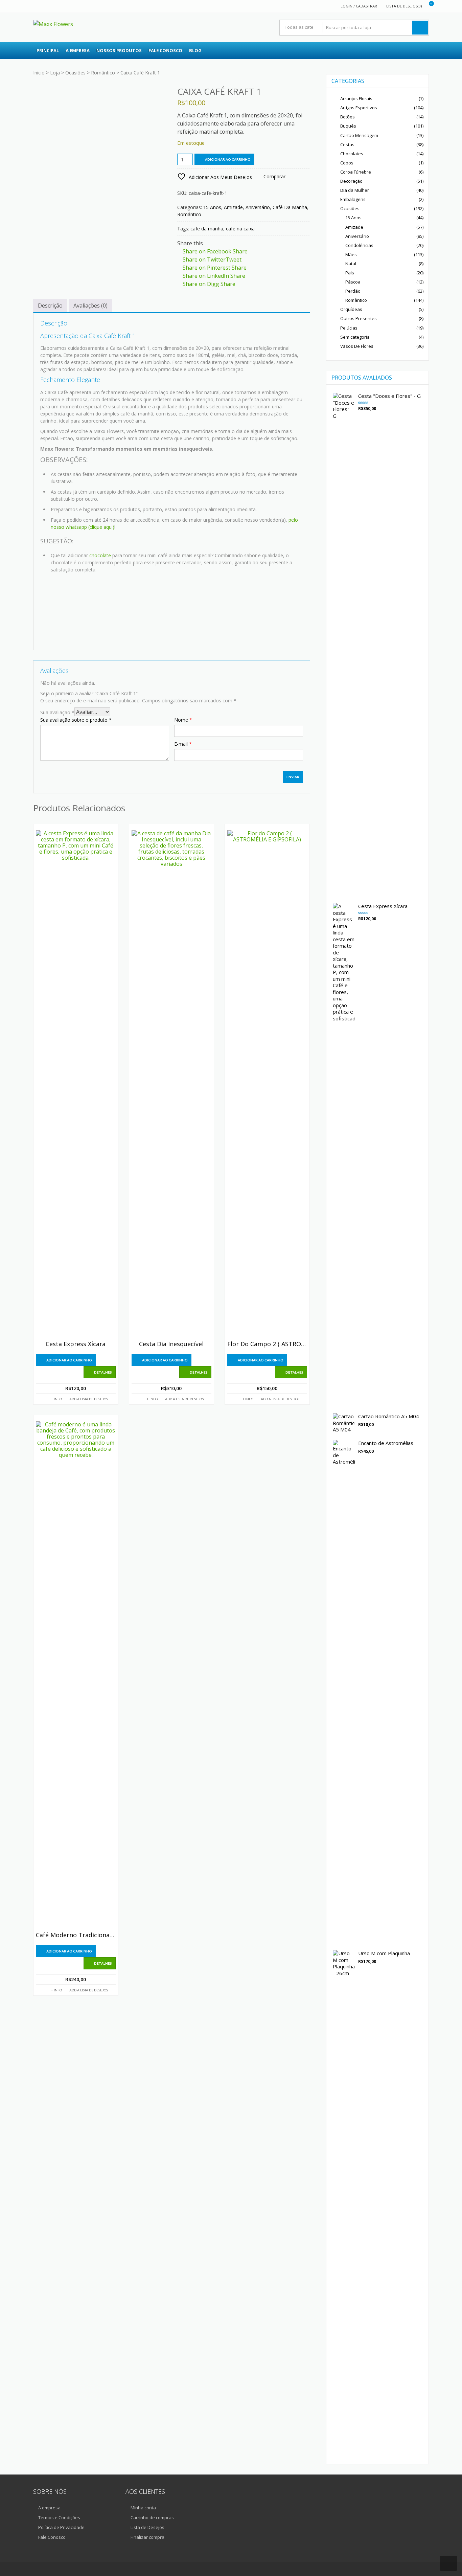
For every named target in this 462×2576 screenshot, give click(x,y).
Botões (348, 117)
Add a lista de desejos (89, 1399)
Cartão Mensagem (359, 135)
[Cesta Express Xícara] (76, 1084)
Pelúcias (349, 328)
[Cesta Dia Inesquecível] (171, 1084)
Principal (48, 50)
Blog (195, 50)
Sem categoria (355, 337)
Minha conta (143, 2508)
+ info (56, 1399)
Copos (347, 163)
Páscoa (353, 282)
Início (39, 73)
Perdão (353, 291)
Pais (350, 273)
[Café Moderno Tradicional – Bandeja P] (76, 1675)
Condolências (359, 245)
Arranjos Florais (356, 98)
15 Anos (212, 207)
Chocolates (352, 154)
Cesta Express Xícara (76, 1344)
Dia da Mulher (355, 190)
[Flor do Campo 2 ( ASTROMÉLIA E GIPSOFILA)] (267, 1084)
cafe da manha (207, 229)
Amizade (233, 207)
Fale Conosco (165, 50)
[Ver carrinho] (427, 6)
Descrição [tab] (50, 306)
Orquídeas (351, 309)
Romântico (103, 73)
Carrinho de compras (152, 2517)
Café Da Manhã (290, 207)
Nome (183, 720)
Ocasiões (75, 73)
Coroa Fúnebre (356, 172)
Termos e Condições (59, 2517)
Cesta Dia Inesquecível (171, 1344)
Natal (351, 264)
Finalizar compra (147, 2537)
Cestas (347, 144)
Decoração (351, 181)
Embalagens (353, 199)
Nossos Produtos (119, 50)
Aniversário (258, 207)
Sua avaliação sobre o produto (76, 720)
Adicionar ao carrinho (228, 159)
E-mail (183, 744)
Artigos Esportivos (359, 108)
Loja (55, 73)
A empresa (78, 50)
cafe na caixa (240, 229)
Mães (351, 254)
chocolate (100, 555)
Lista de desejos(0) (404, 6)
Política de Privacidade (61, 2527)
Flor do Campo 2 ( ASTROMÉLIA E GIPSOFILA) (267, 1344)
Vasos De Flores (357, 346)
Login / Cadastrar (359, 6)
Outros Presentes (359, 318)
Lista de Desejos (147, 2527)
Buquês (348, 126)
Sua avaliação (57, 712)
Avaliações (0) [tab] (90, 306)
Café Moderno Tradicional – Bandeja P (76, 1935)
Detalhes (103, 1372)
